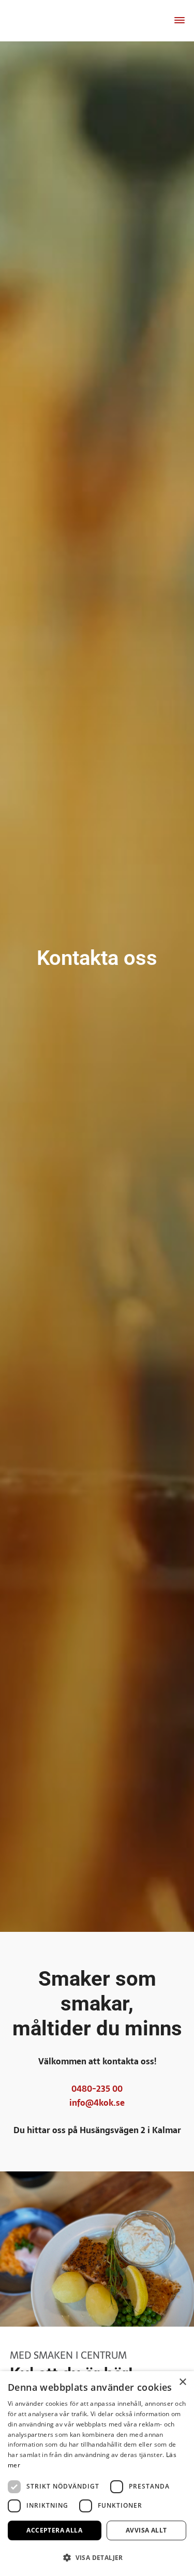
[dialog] (97, 2474)
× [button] (182, 2382)
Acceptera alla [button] (54, 2530)
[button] (97, 2558)
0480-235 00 (97, 2089)
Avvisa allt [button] (146, 2530)
